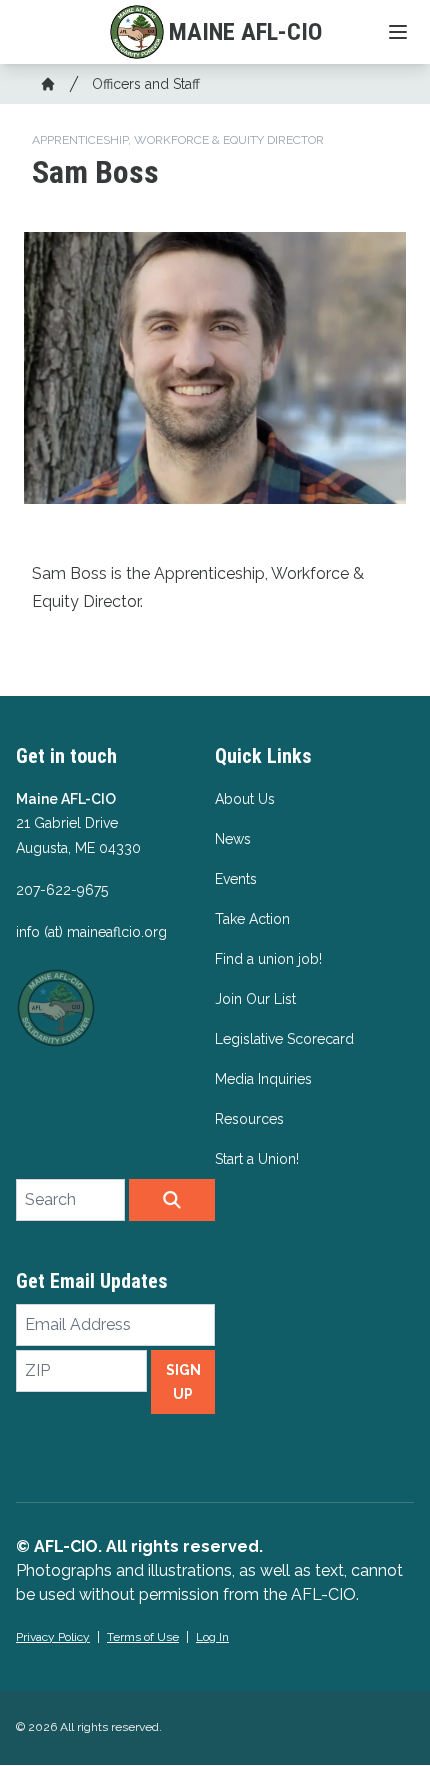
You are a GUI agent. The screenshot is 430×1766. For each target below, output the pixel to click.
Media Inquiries (263, 1079)
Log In (212, 1637)
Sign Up (183, 1382)
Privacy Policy (53, 1637)
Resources (249, 1119)
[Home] (48, 84)
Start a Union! (257, 1159)
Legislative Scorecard (284, 1039)
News (233, 839)
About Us (245, 799)
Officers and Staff (146, 84)
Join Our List (255, 999)
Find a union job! (268, 959)
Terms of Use (143, 1637)
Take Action (252, 919)
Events (236, 879)
